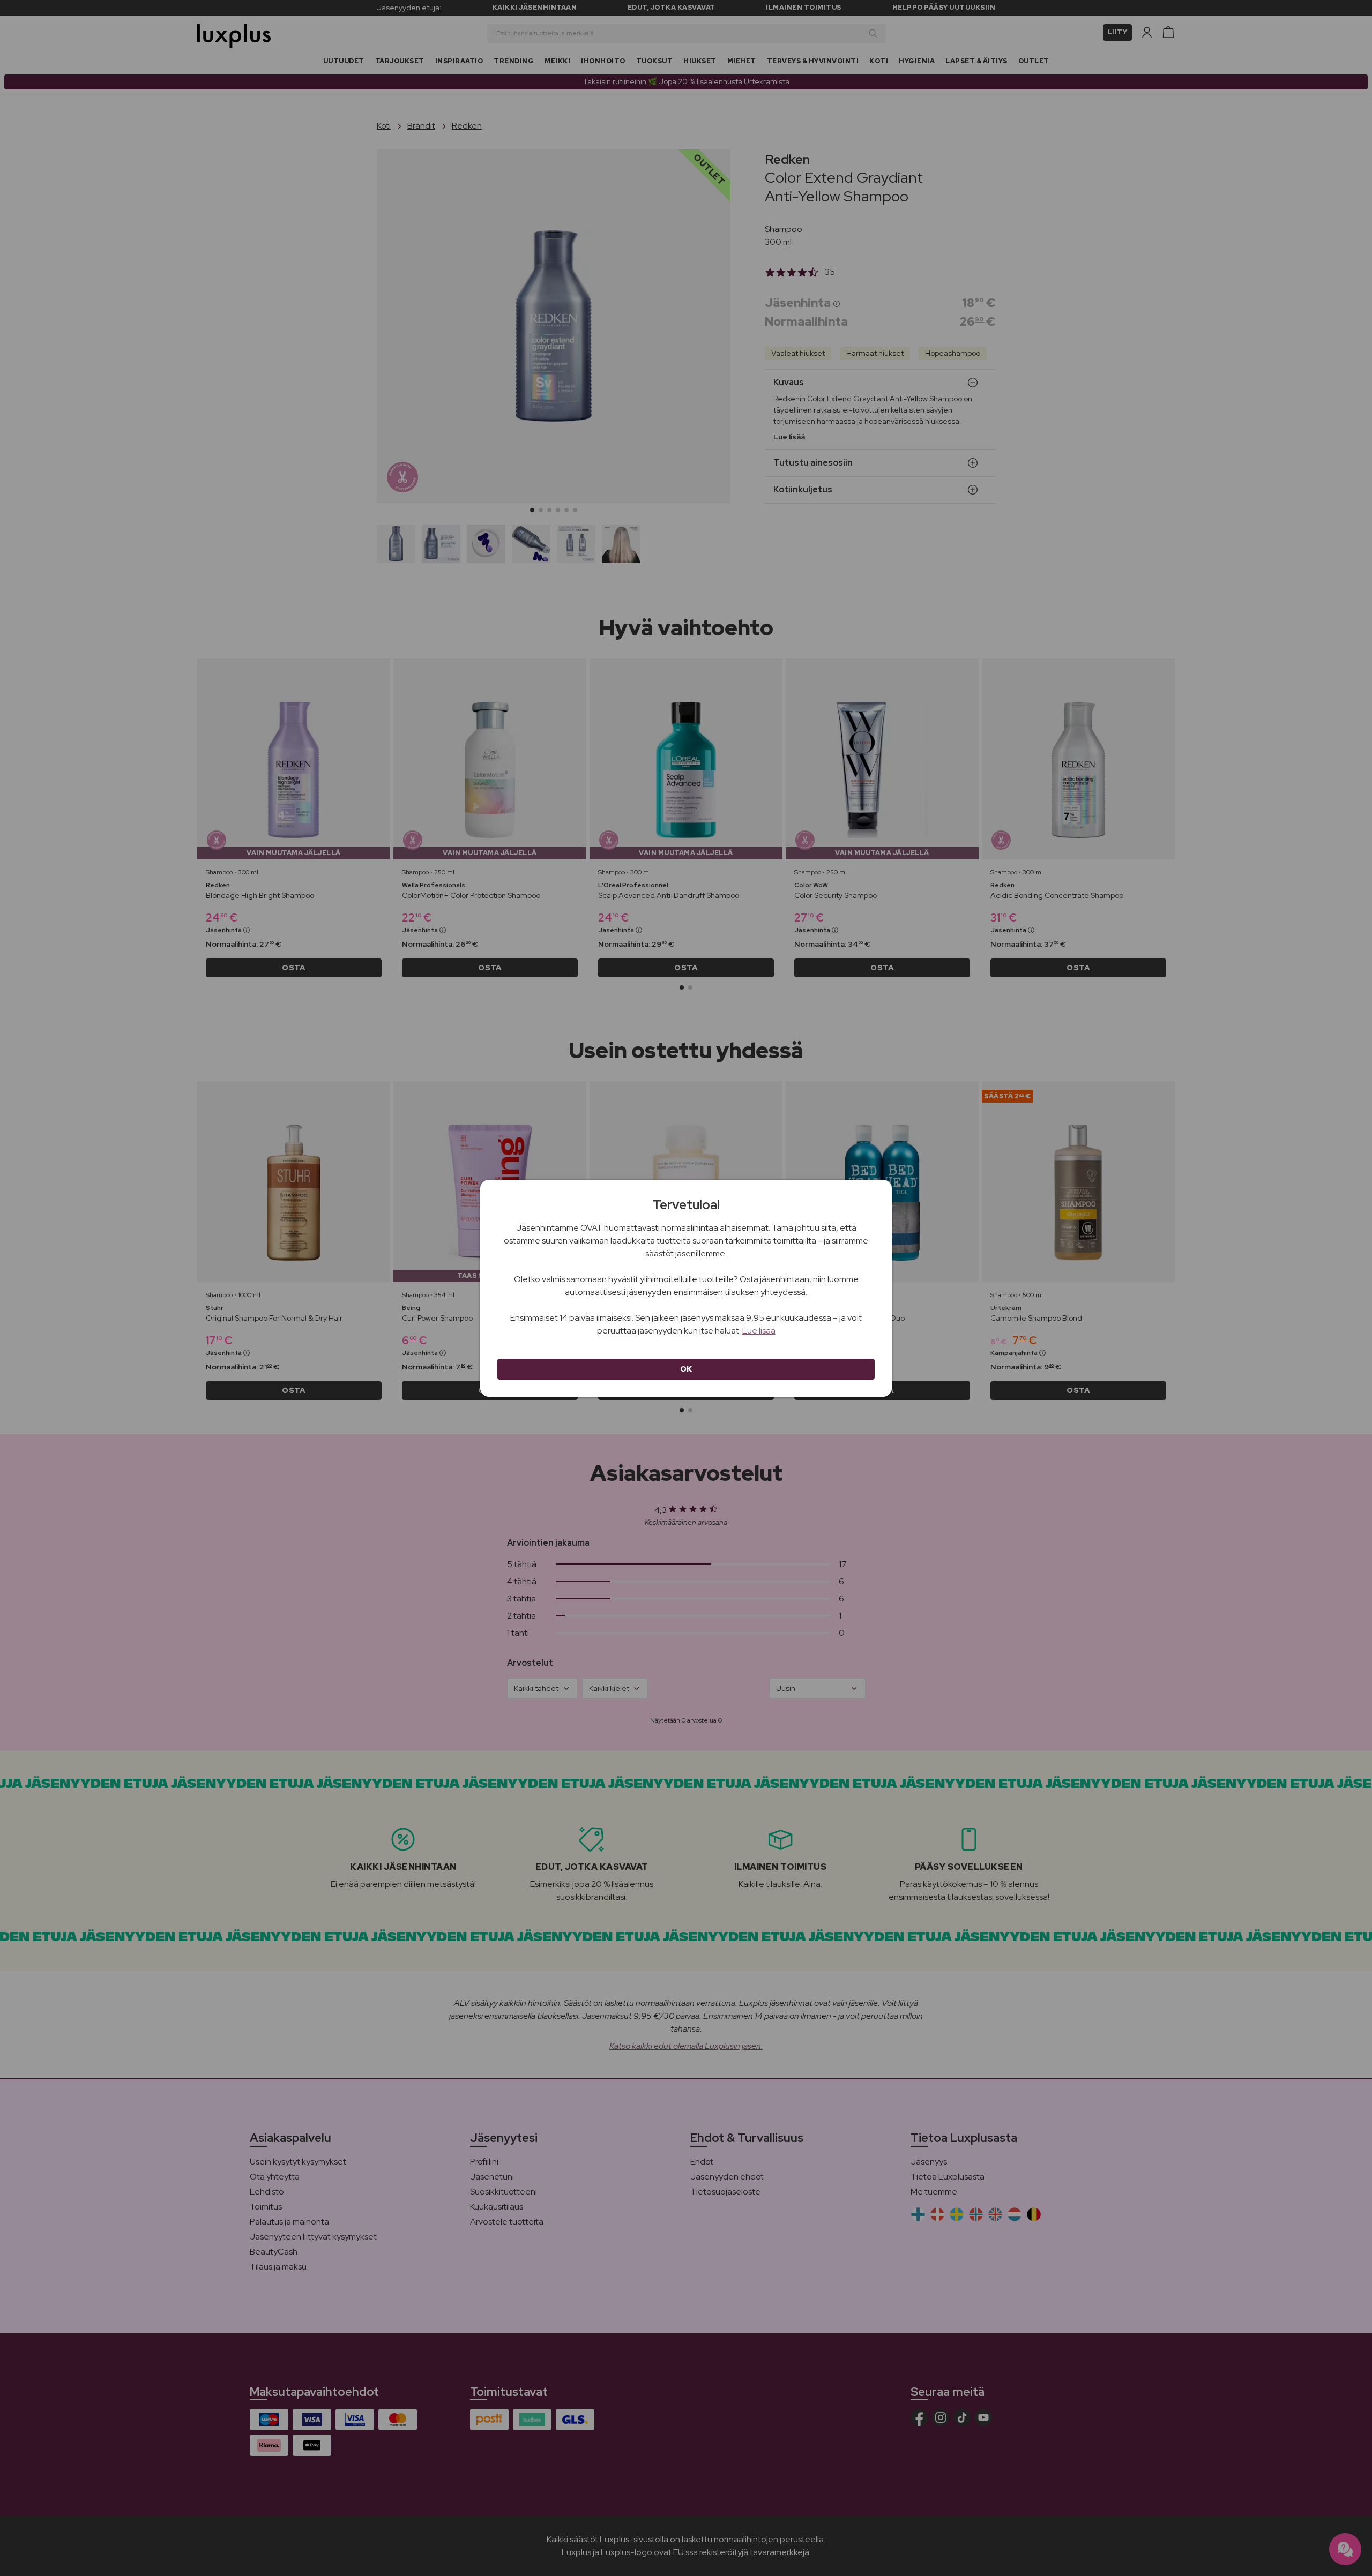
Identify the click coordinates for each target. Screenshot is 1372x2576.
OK (686, 1369)
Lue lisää (759, 1331)
